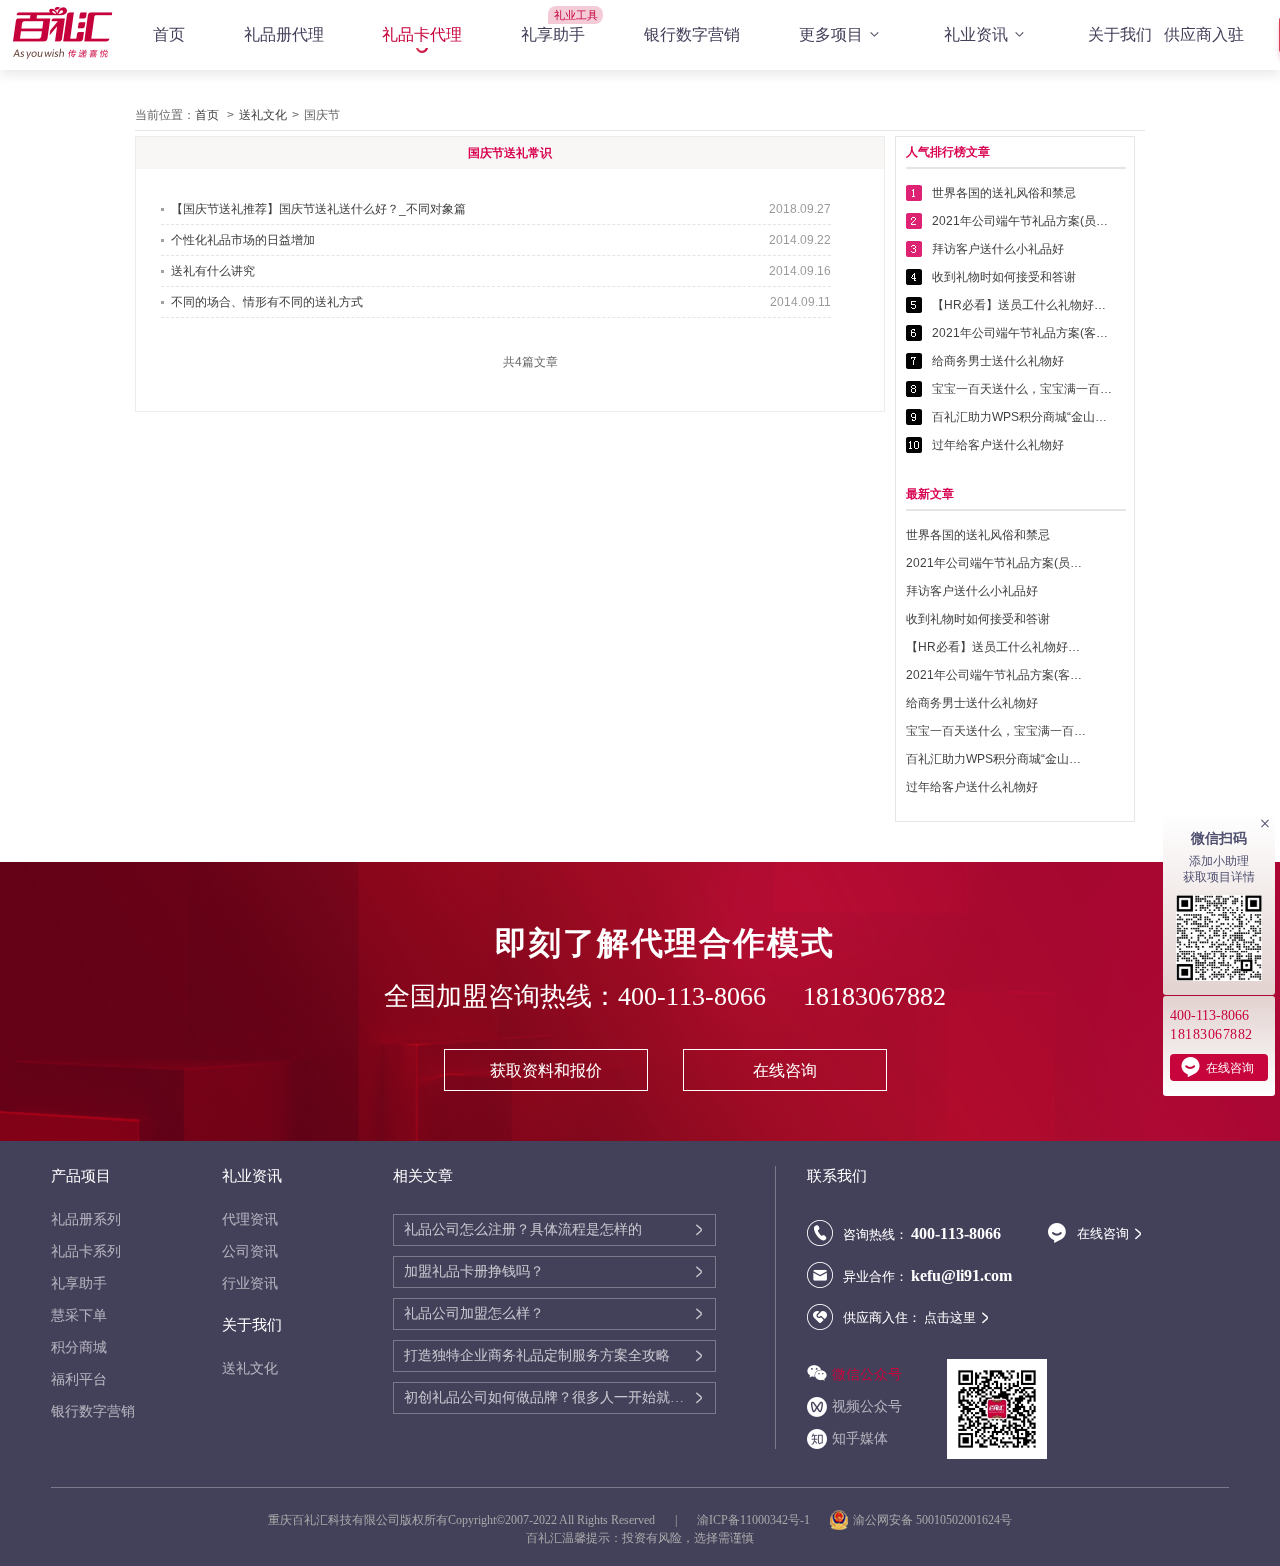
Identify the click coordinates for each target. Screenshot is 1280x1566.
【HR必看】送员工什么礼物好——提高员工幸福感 (1022, 305)
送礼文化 (263, 115)
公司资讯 (250, 1251)
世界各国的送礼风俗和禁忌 (1004, 193)
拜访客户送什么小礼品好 (998, 249)
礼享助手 (553, 34)
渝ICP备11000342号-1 (753, 1520)
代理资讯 (250, 1219)
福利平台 (79, 1379)
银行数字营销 (692, 34)
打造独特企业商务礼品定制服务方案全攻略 (537, 1355)
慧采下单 (79, 1315)
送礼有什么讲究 (213, 271)
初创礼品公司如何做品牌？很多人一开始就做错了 (548, 1397)
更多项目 (831, 34)
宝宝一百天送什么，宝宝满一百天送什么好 (1022, 389)
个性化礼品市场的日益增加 (243, 240)
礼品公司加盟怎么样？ (474, 1313)
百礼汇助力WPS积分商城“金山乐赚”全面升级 (1022, 417)
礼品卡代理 (422, 34)
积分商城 (79, 1347)
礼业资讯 (976, 34)
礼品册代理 (284, 34)
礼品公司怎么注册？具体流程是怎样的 (523, 1229)
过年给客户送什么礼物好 (998, 445)
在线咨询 (785, 1070)
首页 (169, 34)
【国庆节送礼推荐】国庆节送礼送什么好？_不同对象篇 (318, 209)
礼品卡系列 (86, 1251)
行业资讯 (250, 1283)
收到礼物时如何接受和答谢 (1004, 277)
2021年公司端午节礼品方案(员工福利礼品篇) (1022, 221)
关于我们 (1120, 34)
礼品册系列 (86, 1219)
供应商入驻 (1204, 34)
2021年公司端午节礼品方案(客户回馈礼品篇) (1022, 333)
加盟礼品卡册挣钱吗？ (474, 1271)
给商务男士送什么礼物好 (998, 361)
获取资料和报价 (546, 1070)
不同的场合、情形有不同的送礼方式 (267, 302)
